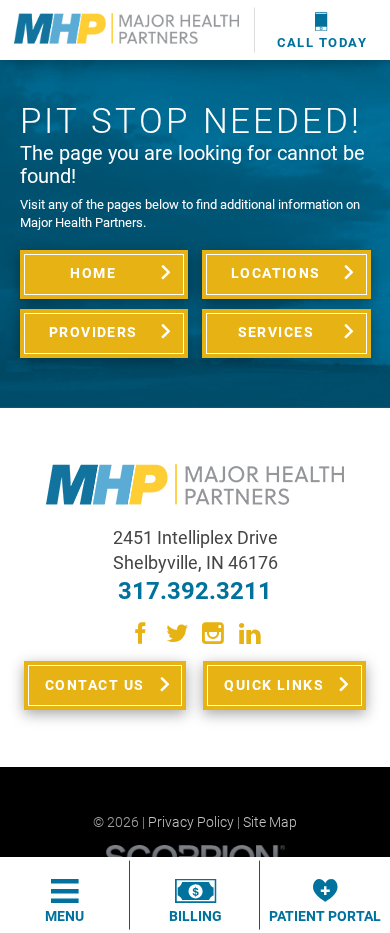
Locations (276, 273)
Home (93, 273)
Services (276, 332)
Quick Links (274, 685)
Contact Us (95, 685)
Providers (93, 332)
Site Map (270, 822)
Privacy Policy (191, 822)
